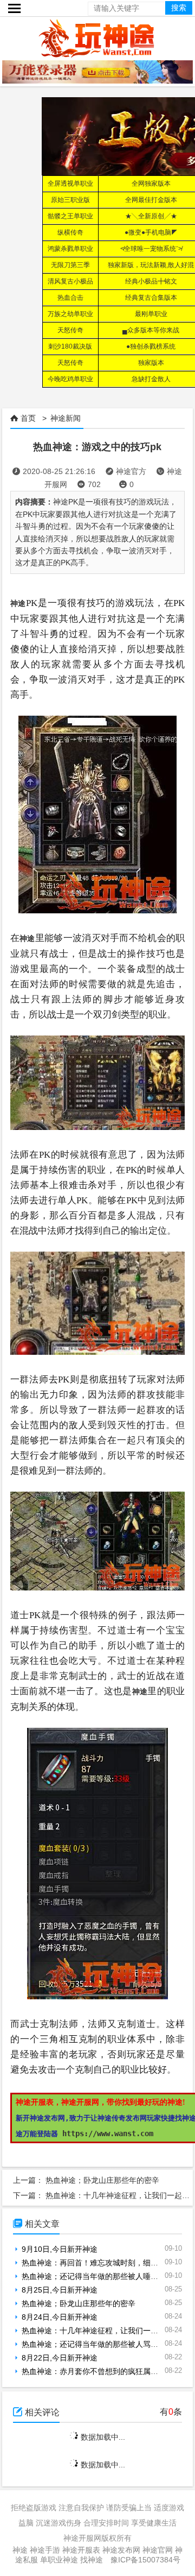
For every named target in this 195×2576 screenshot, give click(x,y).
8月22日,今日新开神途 (60, 2358)
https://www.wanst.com (108, 2133)
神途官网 (158, 2550)
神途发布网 (121, 2550)
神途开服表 (81, 2550)
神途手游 (45, 2550)
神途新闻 (66, 418)
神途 (20, 2550)
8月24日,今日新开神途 (60, 2317)
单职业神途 (59, 2560)
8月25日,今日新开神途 (60, 2290)
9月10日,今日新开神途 (60, 2249)
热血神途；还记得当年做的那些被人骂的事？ (97, 2344)
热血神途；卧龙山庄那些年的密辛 (102, 2180)
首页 (28, 418)
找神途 (92, 2560)
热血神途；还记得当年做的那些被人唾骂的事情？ (105, 2276)
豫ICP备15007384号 (145, 2560)
